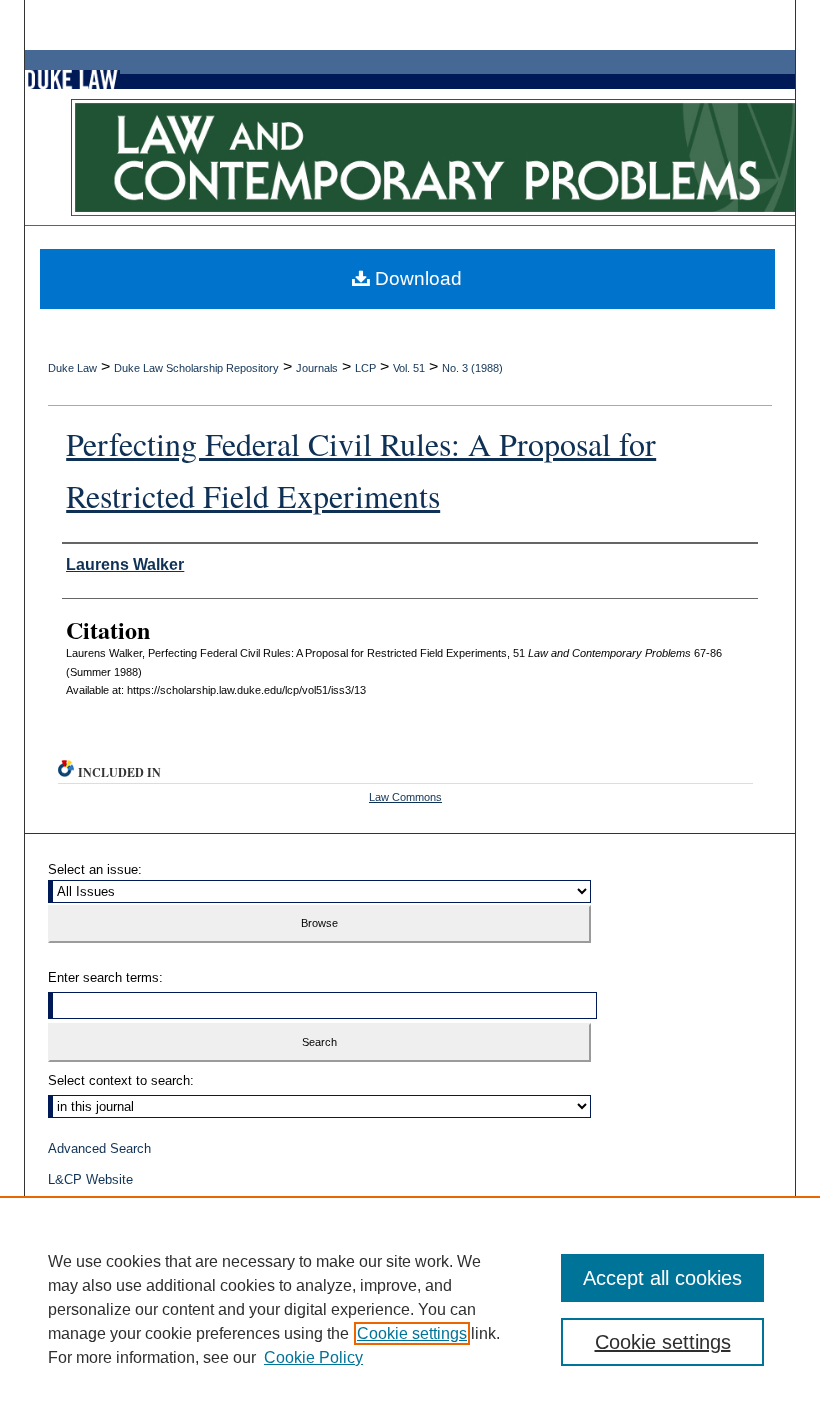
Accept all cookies (662, 1278)
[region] (410, 1309)
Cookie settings (412, 1333)
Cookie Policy (313, 1357)
